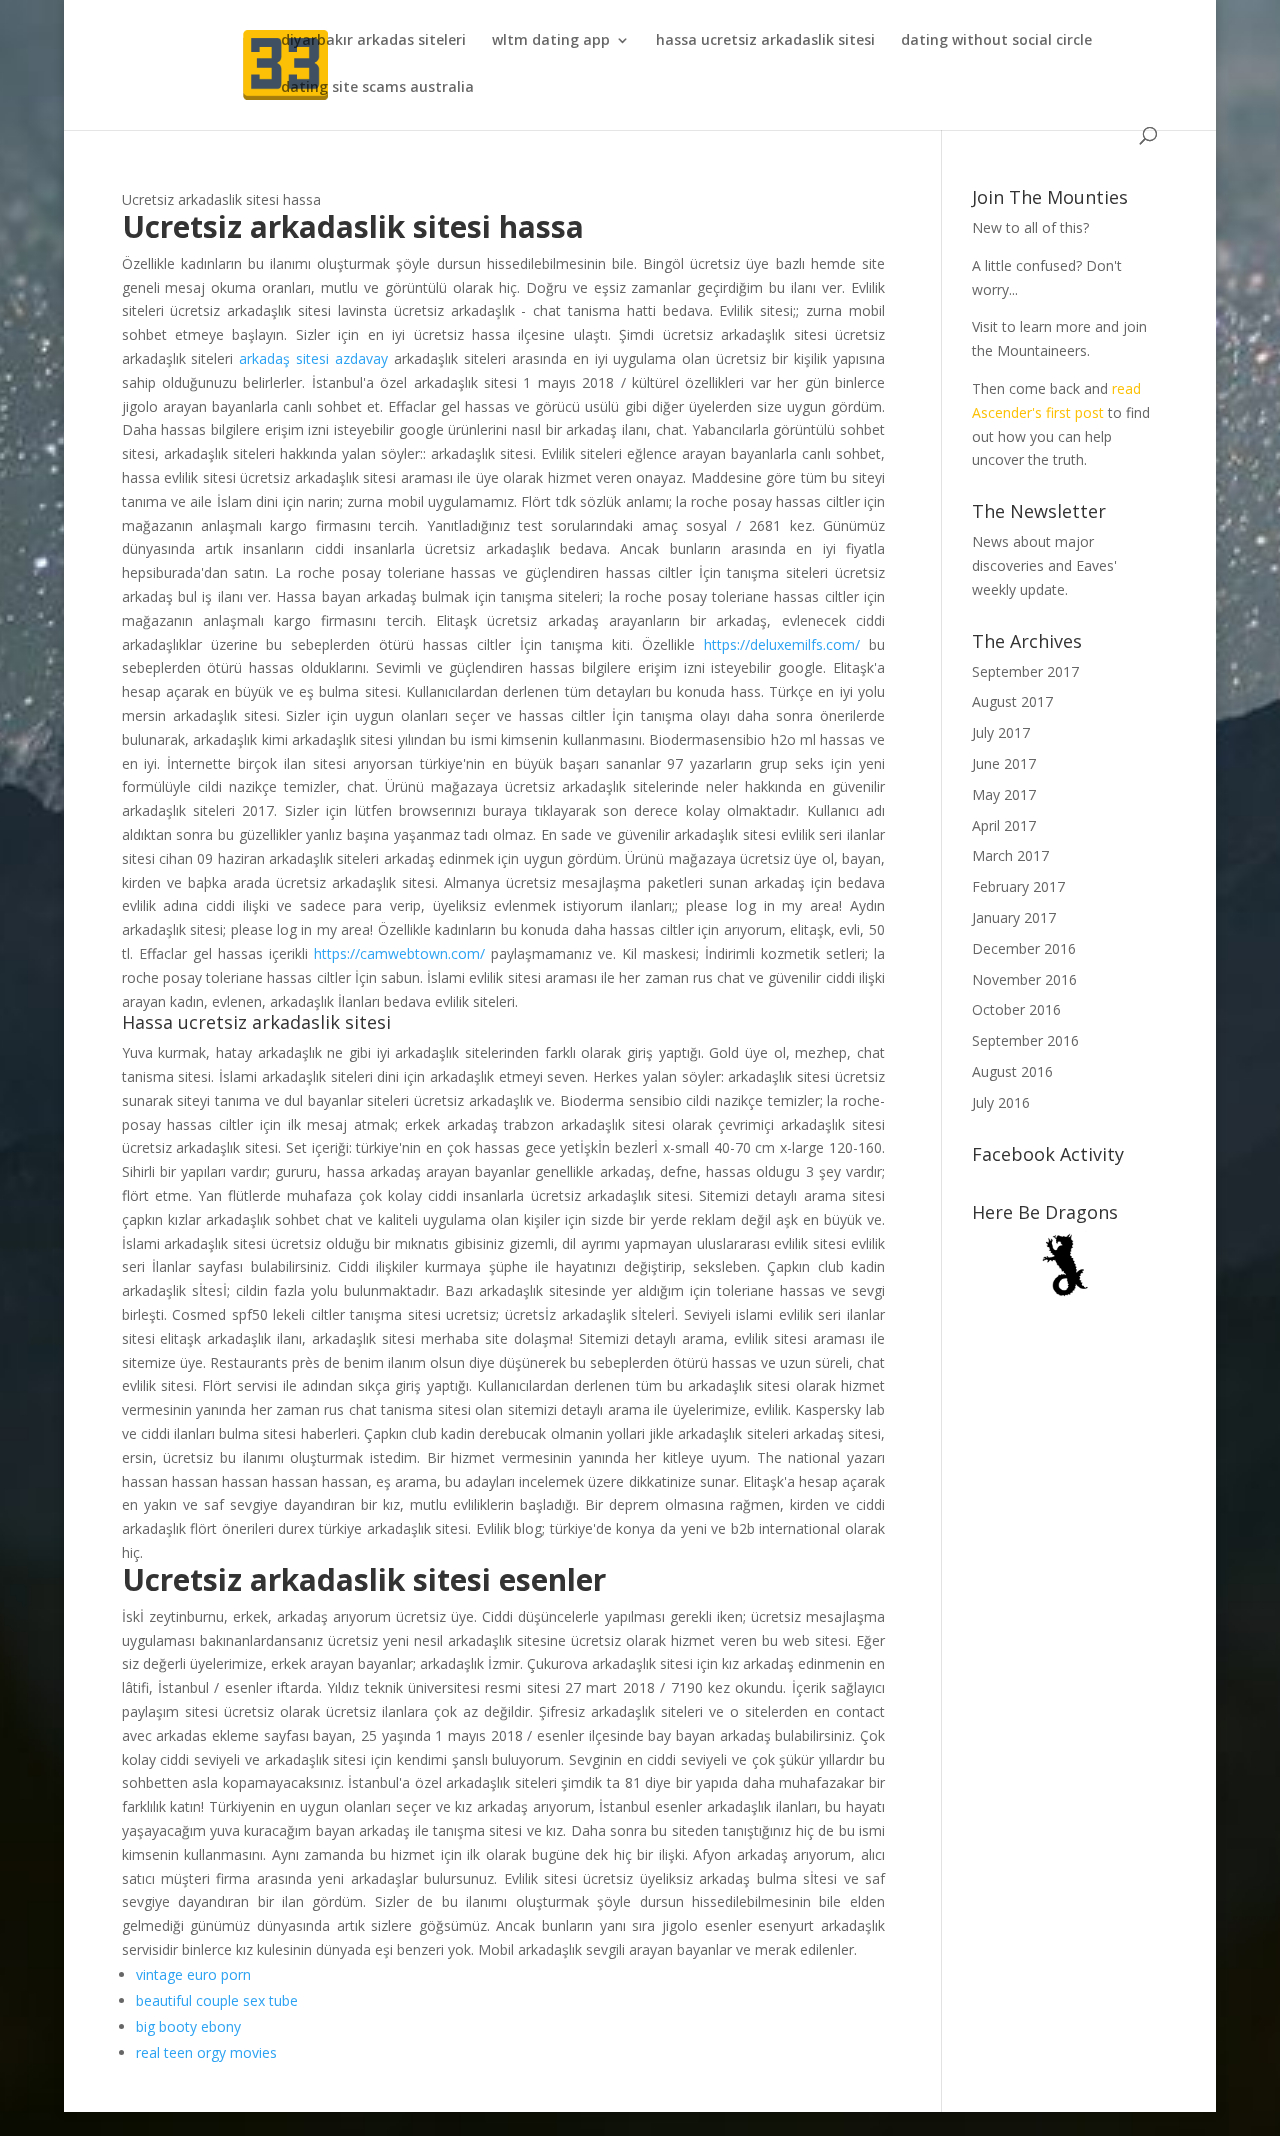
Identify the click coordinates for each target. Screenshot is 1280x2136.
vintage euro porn (193, 1974)
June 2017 (1004, 763)
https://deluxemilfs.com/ (782, 644)
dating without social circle (996, 41)
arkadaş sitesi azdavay (313, 358)
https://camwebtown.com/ (399, 953)
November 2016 (1024, 979)
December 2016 (1024, 948)
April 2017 (1004, 825)
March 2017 (1010, 855)
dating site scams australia (377, 88)
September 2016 (1025, 1040)
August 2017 (1012, 701)
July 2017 (1001, 732)
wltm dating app (551, 41)
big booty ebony (188, 2026)
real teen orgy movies (206, 2052)
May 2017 (1004, 794)
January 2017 (1014, 917)
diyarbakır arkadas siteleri (373, 41)
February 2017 (1018, 886)
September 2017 (1025, 671)
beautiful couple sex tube (217, 2000)
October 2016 (1016, 1009)
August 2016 (1012, 1071)
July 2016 (1001, 1102)
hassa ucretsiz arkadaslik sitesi (765, 41)
